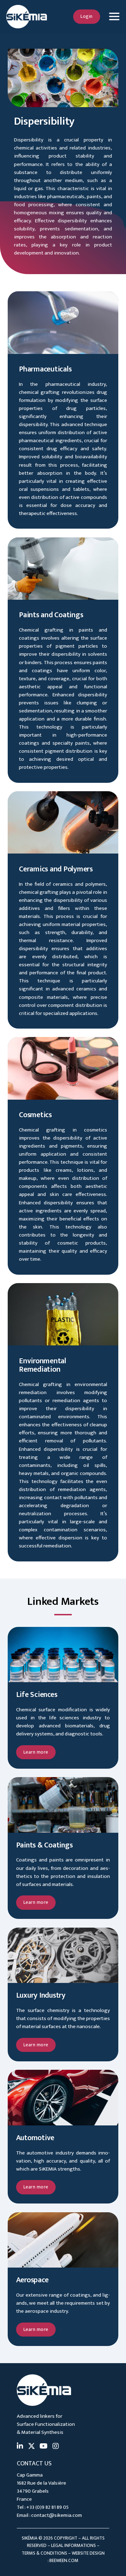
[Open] (114, 17)
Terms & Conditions (44, 2553)
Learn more (36, 1752)
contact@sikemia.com (57, 2515)
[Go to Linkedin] (20, 2447)
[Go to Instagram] (56, 2447)
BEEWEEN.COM (64, 2561)
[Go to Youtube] (44, 2447)
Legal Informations (73, 2546)
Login (87, 16)
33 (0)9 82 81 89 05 (49, 2507)
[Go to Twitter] (31, 2447)
